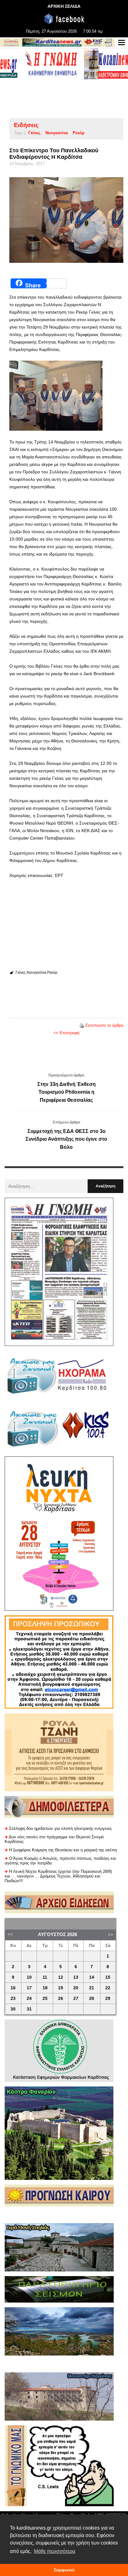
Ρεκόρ (79, 133)
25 (45, 1998)
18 (45, 1988)
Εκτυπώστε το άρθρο (104, 1025)
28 (92, 1998)
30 (13, 2009)
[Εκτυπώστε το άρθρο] (82, 1025)
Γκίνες (34, 133)
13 (76, 1977)
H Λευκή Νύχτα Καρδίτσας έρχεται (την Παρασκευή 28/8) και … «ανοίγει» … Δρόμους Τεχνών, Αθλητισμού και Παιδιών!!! (58, 1876)
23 (13, 1998)
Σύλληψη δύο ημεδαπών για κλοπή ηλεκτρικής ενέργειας (60, 1828)
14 (92, 1977)
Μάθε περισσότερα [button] (55, 2551)
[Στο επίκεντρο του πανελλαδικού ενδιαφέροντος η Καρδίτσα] (66, 220)
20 (76, 1988)
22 (108, 1988)
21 (92, 1988)
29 (108, 1998)
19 (61, 1988)
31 (29, 2009)
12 (61, 1977)
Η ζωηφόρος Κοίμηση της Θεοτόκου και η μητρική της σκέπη (63, 1850)
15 (108, 1977)
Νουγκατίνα (57, 133)
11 (45, 1977)
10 (29, 1977)
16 (13, 1988)
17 (29, 1988)
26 (61, 1998)
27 (76, 1998)
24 (29, 1998)
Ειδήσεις (26, 125)
